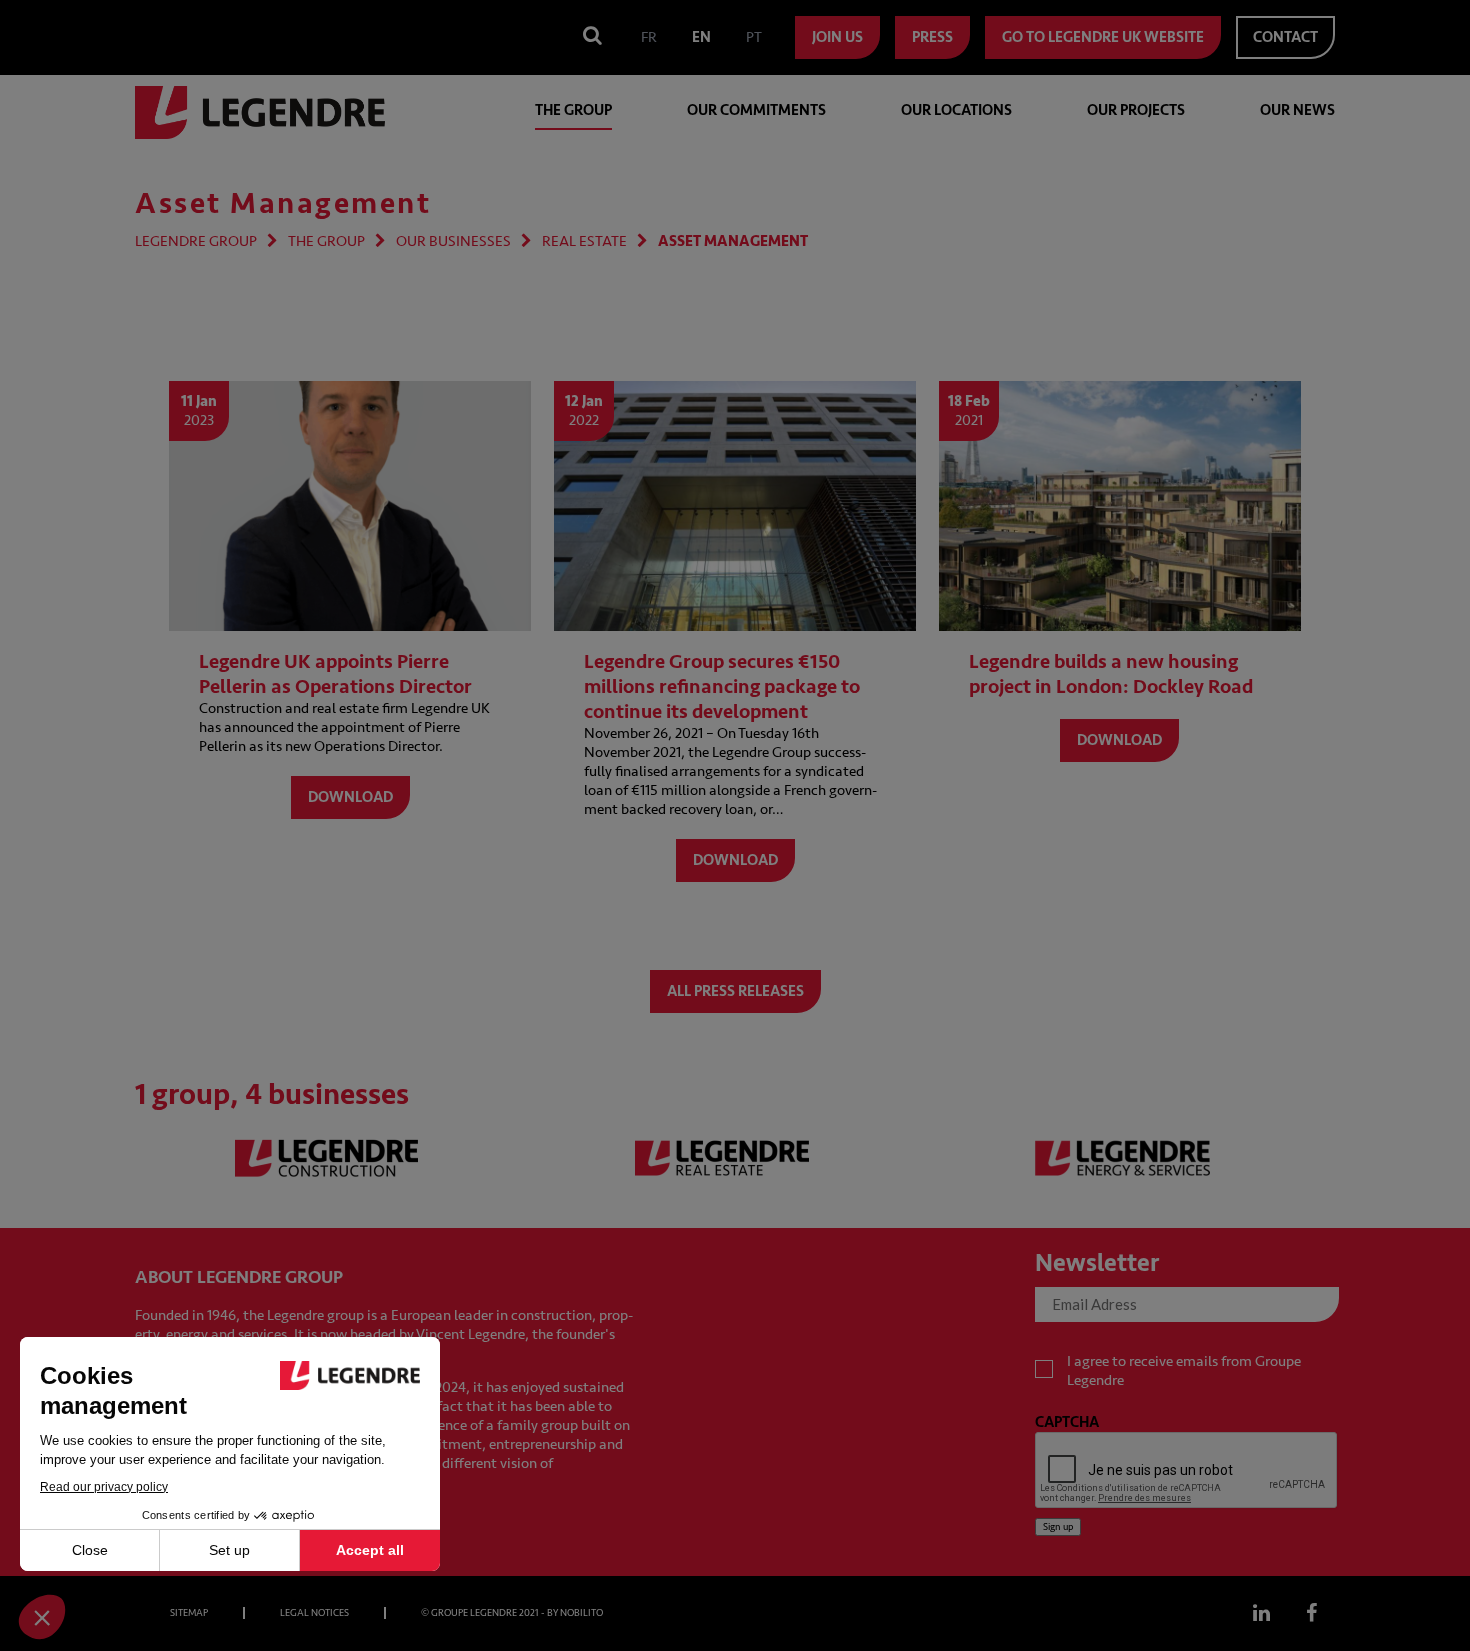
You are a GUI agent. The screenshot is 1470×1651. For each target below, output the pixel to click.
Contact (1285, 37)
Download (350, 797)
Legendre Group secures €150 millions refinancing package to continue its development (722, 686)
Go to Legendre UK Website (1103, 37)
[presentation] (1187, 1471)
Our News (1297, 110)
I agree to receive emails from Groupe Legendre (1184, 1371)
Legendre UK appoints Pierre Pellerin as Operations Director (335, 674)
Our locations (956, 110)
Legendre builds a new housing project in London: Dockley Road (1111, 674)
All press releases (735, 991)
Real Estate (584, 241)
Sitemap (189, 1613)
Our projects (1136, 110)
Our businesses (453, 241)
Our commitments (756, 110)
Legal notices (314, 1613)
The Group (573, 110)
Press (932, 37)
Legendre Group (196, 241)
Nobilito (581, 1613)
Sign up (1058, 1527)
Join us (837, 37)
